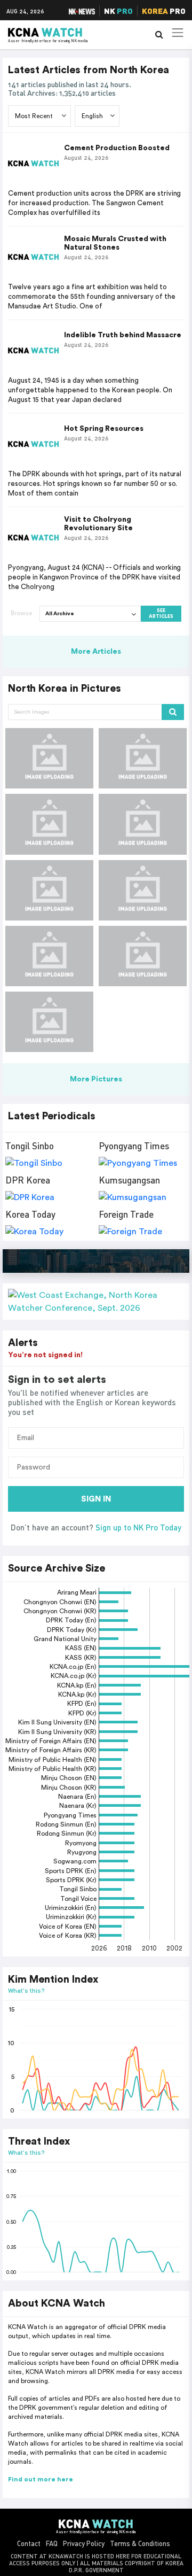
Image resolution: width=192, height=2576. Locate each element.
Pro (164, 11)
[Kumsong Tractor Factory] (143, 956)
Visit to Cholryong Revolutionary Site (98, 524)
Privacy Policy (84, 2543)
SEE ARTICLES (161, 614)
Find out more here (41, 2479)
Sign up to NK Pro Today (138, 1527)
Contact (29, 2543)
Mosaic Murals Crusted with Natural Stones (115, 243)
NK (118, 11)
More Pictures (96, 1079)
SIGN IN (96, 1499)
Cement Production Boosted (117, 148)
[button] (96, 1302)
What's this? (26, 1990)
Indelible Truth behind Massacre (123, 335)
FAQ (52, 2543)
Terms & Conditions (140, 2543)
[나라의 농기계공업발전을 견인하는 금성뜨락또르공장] (49, 824)
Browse (21, 613)
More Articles (96, 652)
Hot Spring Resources (104, 429)
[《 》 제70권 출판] (49, 758)
